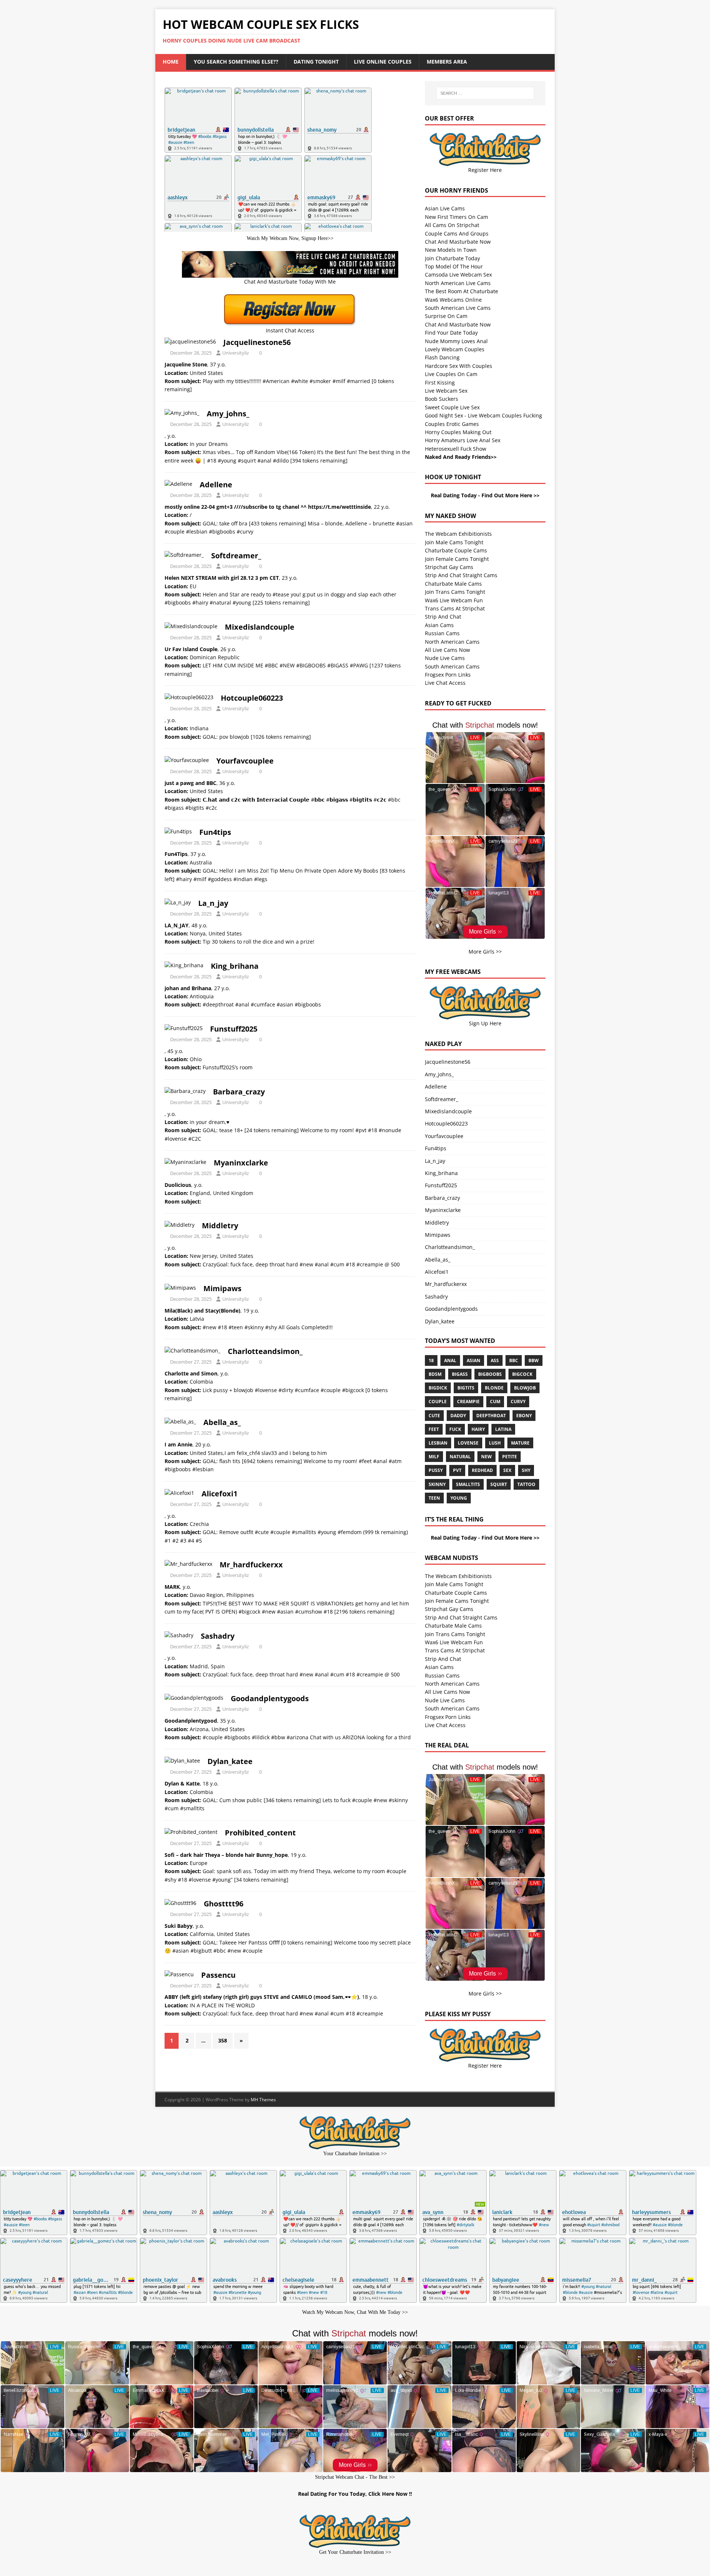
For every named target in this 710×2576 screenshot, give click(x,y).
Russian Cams (442, 633)
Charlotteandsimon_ (265, 1351)
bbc (514, 1360)
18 (431, 1360)
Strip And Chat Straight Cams (461, 575)
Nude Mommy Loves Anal (456, 341)
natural (460, 1457)
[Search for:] (485, 93)
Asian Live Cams (445, 208)
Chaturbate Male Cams (453, 584)
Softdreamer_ (236, 556)
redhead (482, 1470)
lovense (468, 1443)
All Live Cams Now (447, 650)
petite (510, 1457)
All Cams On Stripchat (452, 225)
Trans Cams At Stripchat (455, 608)
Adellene (216, 485)
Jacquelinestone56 (257, 342)
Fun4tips (215, 832)
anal (450, 1360)
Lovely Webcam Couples (455, 349)
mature (520, 1443)
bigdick (438, 1388)
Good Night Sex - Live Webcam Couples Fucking (484, 415)
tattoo (526, 1484)
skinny (437, 1484)
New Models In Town (451, 250)
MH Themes (263, 2100)
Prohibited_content (260, 1833)
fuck (455, 1429)
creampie (468, 1402)
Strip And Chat (443, 617)
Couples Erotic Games (452, 424)
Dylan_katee (230, 1761)
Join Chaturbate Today (452, 258)
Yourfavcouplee (245, 761)
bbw (534, 1360)
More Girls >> (485, 952)
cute (434, 1416)
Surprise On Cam (446, 316)
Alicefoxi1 (219, 1494)
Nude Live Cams (445, 658)
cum (495, 1402)
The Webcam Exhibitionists (458, 534)
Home (171, 62)
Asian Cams (439, 625)
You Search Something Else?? (236, 62)
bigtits (466, 1388)
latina (503, 1429)
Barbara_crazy (239, 1092)
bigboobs (490, 1374)
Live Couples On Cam (451, 374)
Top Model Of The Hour (454, 266)
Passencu (218, 1975)
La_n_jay (213, 903)
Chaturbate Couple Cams (456, 550)
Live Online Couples (383, 62)
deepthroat (491, 1416)
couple (438, 1402)
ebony (524, 1416)
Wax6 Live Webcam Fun (454, 600)
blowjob (525, 1388)
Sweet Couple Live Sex (452, 407)
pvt (457, 1470)
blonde (494, 1388)
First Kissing (440, 382)
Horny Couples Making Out (458, 432)
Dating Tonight (316, 62)
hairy (478, 1429)
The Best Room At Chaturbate (461, 291)
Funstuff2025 (234, 1029)
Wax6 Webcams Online (453, 300)
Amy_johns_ (228, 414)
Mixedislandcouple (260, 627)
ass (495, 1360)
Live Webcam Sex (446, 391)
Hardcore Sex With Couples (459, 366)
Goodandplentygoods (270, 1698)
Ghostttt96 (224, 1904)
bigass (460, 1374)
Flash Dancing (442, 357)
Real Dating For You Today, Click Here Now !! (355, 2494)
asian (474, 1360)
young (459, 1498)
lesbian (438, 1443)
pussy (436, 1470)
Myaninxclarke (241, 1163)
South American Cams (452, 666)
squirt (499, 1484)
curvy (518, 1402)
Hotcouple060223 (252, 698)
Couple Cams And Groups (457, 233)
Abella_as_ (222, 1422)
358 (223, 2040)
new (486, 1457)
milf (434, 1457)
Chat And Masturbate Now (458, 242)
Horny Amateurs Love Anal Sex (463, 440)
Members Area (447, 62)
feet (434, 1429)
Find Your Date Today (451, 333)
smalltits (468, 1484)
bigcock (522, 1374)
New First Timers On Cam (457, 217)
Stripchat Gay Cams (449, 567)
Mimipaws (222, 1288)
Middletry (220, 1226)
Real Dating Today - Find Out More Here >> (485, 495)
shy (526, 1470)
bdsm (435, 1374)
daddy (458, 1416)
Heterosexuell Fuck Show (456, 449)
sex (507, 1470)
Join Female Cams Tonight (457, 559)
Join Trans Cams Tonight (455, 592)
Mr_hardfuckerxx (251, 1565)
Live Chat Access (445, 683)
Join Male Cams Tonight (454, 542)
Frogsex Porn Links (448, 675)
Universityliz (236, 353)
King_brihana (235, 966)
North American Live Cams (458, 283)
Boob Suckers (442, 399)
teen (434, 1498)
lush (495, 1443)
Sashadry (218, 1636)
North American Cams (452, 642)
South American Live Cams (458, 308)
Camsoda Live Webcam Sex (458, 275)
